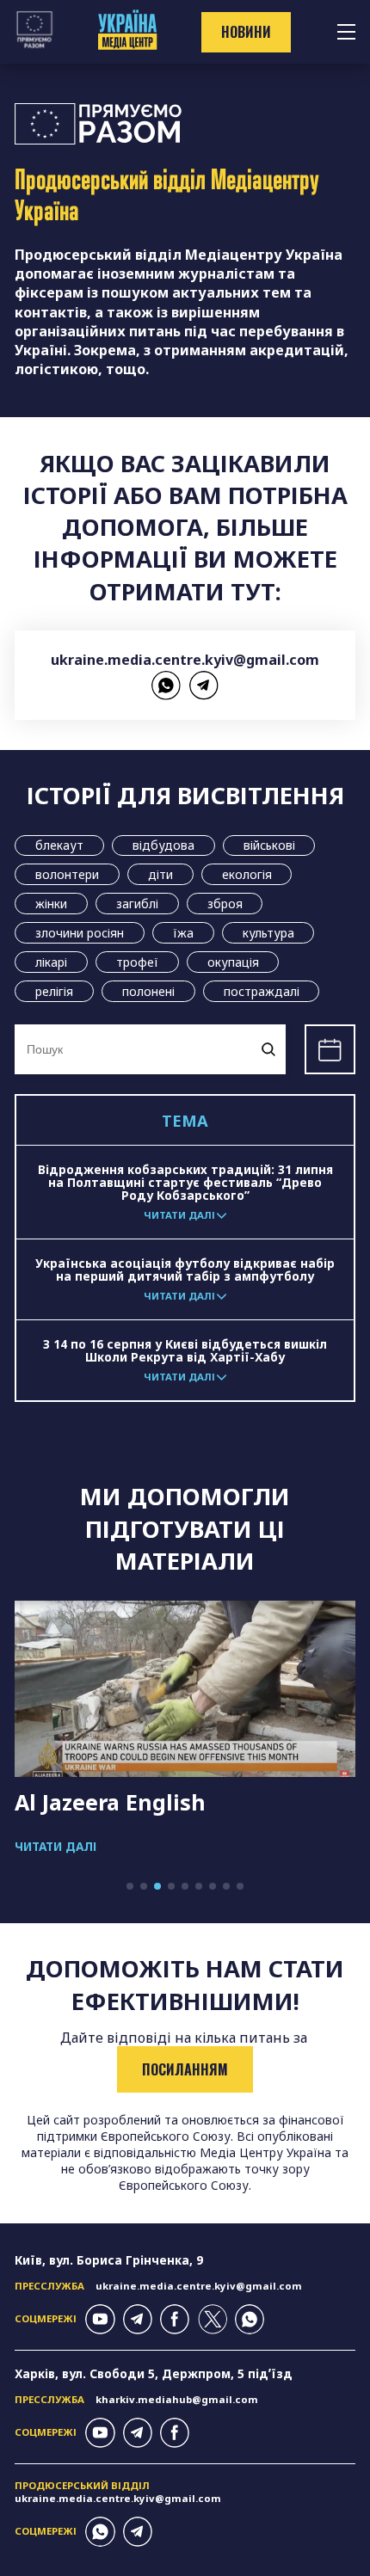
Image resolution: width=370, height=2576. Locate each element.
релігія (54, 991)
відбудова (163, 845)
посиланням (185, 2069)
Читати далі (55, 1846)
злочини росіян (80, 933)
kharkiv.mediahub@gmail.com (177, 2399)
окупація (233, 962)
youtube (100, 2319)
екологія (247, 874)
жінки (51, 904)
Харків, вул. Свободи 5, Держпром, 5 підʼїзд (154, 2373)
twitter (213, 2319)
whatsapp (166, 685)
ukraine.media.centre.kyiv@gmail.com (185, 660)
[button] (130, 1886)
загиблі (137, 904)
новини (246, 32)
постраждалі (262, 991)
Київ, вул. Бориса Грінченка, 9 (109, 2260)
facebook (175, 2319)
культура (268, 933)
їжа (183, 933)
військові (269, 845)
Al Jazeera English (110, 1802)
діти (160, 874)
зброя (225, 904)
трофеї (137, 962)
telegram (204, 685)
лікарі (51, 962)
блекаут (59, 845)
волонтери (67, 874)
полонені (148, 991)
